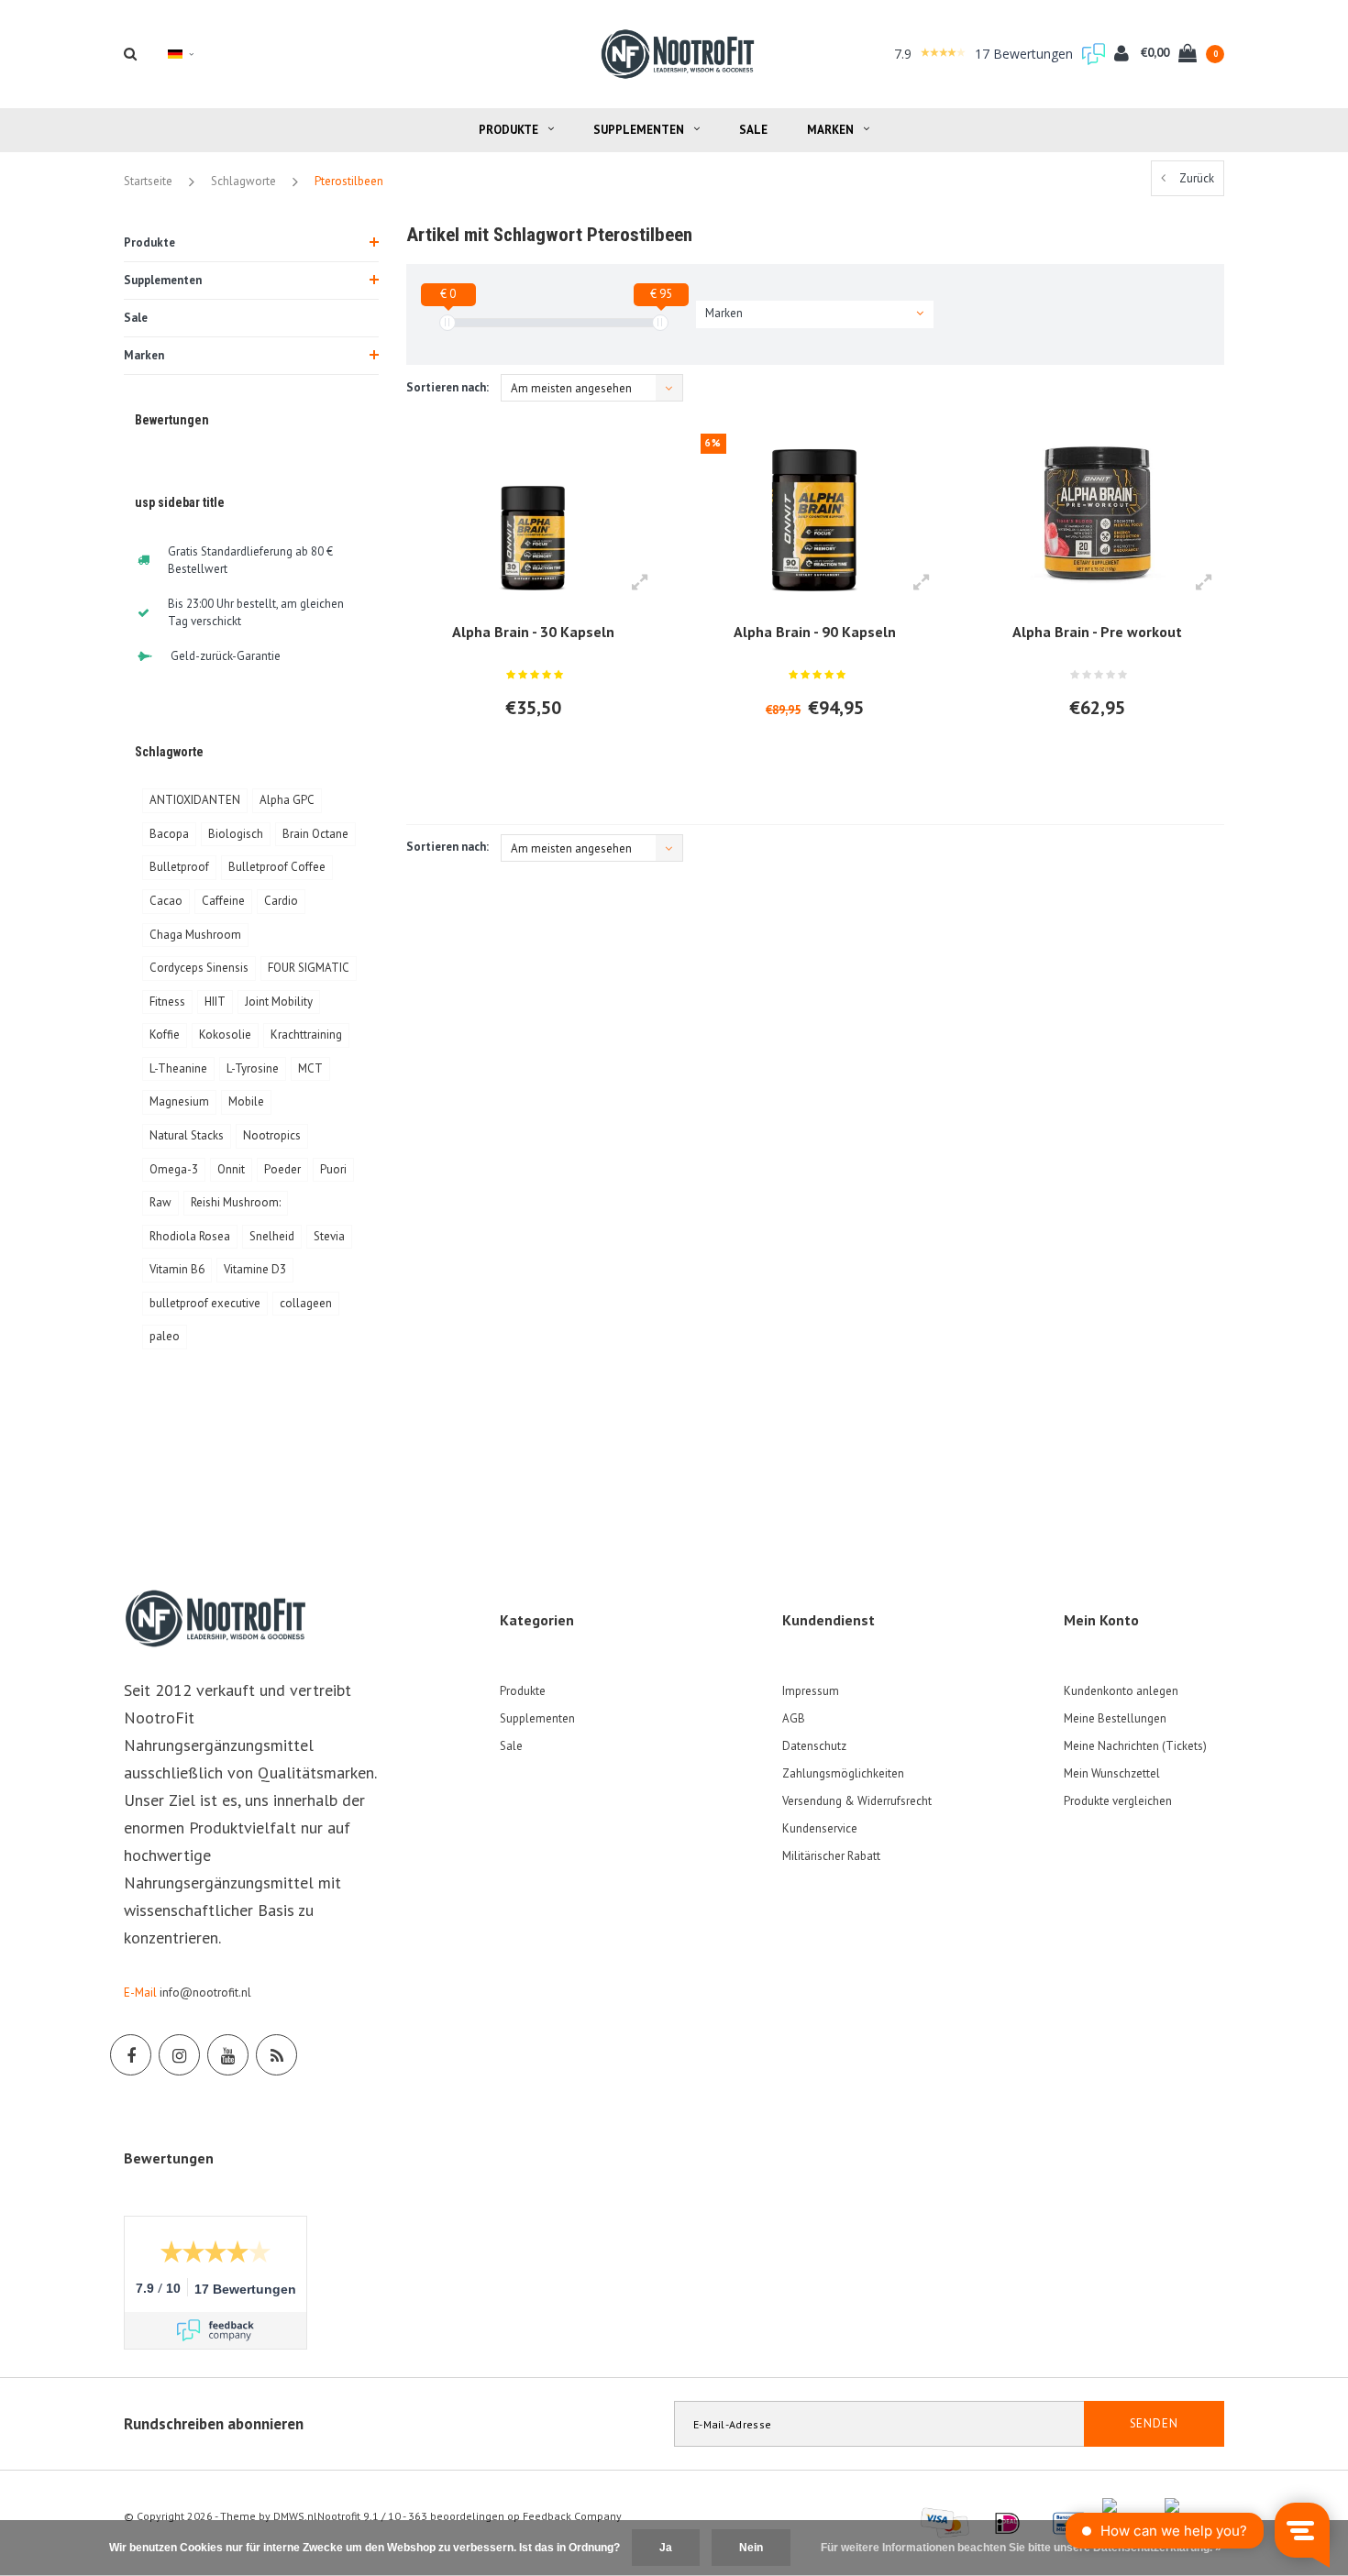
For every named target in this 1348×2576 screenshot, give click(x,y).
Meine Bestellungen (1115, 1718)
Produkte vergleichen (1118, 1801)
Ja (666, 2548)
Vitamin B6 (177, 1269)
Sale (753, 130)
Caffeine (223, 901)
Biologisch (236, 834)
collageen (306, 1303)
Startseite (148, 181)
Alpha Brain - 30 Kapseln (533, 632)
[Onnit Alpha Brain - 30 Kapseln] (533, 513)
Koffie (165, 1035)
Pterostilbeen (349, 181)
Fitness (167, 1002)
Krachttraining (306, 1035)
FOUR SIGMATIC (309, 968)
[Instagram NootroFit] (179, 2055)
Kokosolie (225, 1035)
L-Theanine (178, 1068)
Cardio (281, 901)
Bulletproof (179, 867)
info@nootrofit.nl (205, 1993)
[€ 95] (660, 323)
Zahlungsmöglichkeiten (843, 1773)
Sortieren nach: (447, 387)
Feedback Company (572, 2516)
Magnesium (179, 1101)
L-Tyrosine (253, 1068)
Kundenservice (820, 1828)
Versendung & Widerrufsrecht (857, 1801)
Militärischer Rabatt (831, 1856)
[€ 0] (447, 323)
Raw (160, 1202)
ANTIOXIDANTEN (195, 800)
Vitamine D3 (255, 1269)
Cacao (166, 901)
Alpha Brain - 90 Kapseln (815, 632)
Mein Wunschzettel (1112, 1773)
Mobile (246, 1101)
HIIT (215, 1002)
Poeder (282, 1169)
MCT (310, 1068)
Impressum (811, 1691)
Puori (333, 1169)
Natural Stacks (187, 1135)
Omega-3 (174, 1169)
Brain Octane (315, 834)
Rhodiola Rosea (190, 1236)
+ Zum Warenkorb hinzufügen (524, 757)
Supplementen (639, 130)
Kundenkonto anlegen (1121, 1691)
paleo (165, 1336)
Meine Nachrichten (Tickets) (1135, 1746)
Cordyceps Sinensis (199, 968)
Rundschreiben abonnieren (214, 2424)
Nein (751, 2548)
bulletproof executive (205, 1303)
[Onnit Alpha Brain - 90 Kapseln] (815, 513)
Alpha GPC (287, 800)
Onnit (231, 1169)
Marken (830, 130)
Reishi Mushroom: (236, 1202)
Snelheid (272, 1236)
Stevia (329, 1236)
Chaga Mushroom (195, 935)
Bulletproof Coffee (277, 867)
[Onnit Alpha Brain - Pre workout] (1096, 513)
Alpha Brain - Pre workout (1097, 632)
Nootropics (272, 1135)
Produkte (508, 130)
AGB (794, 1718)
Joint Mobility (279, 1002)
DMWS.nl (295, 2516)
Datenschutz (814, 1746)
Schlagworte (243, 181)
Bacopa (169, 834)
